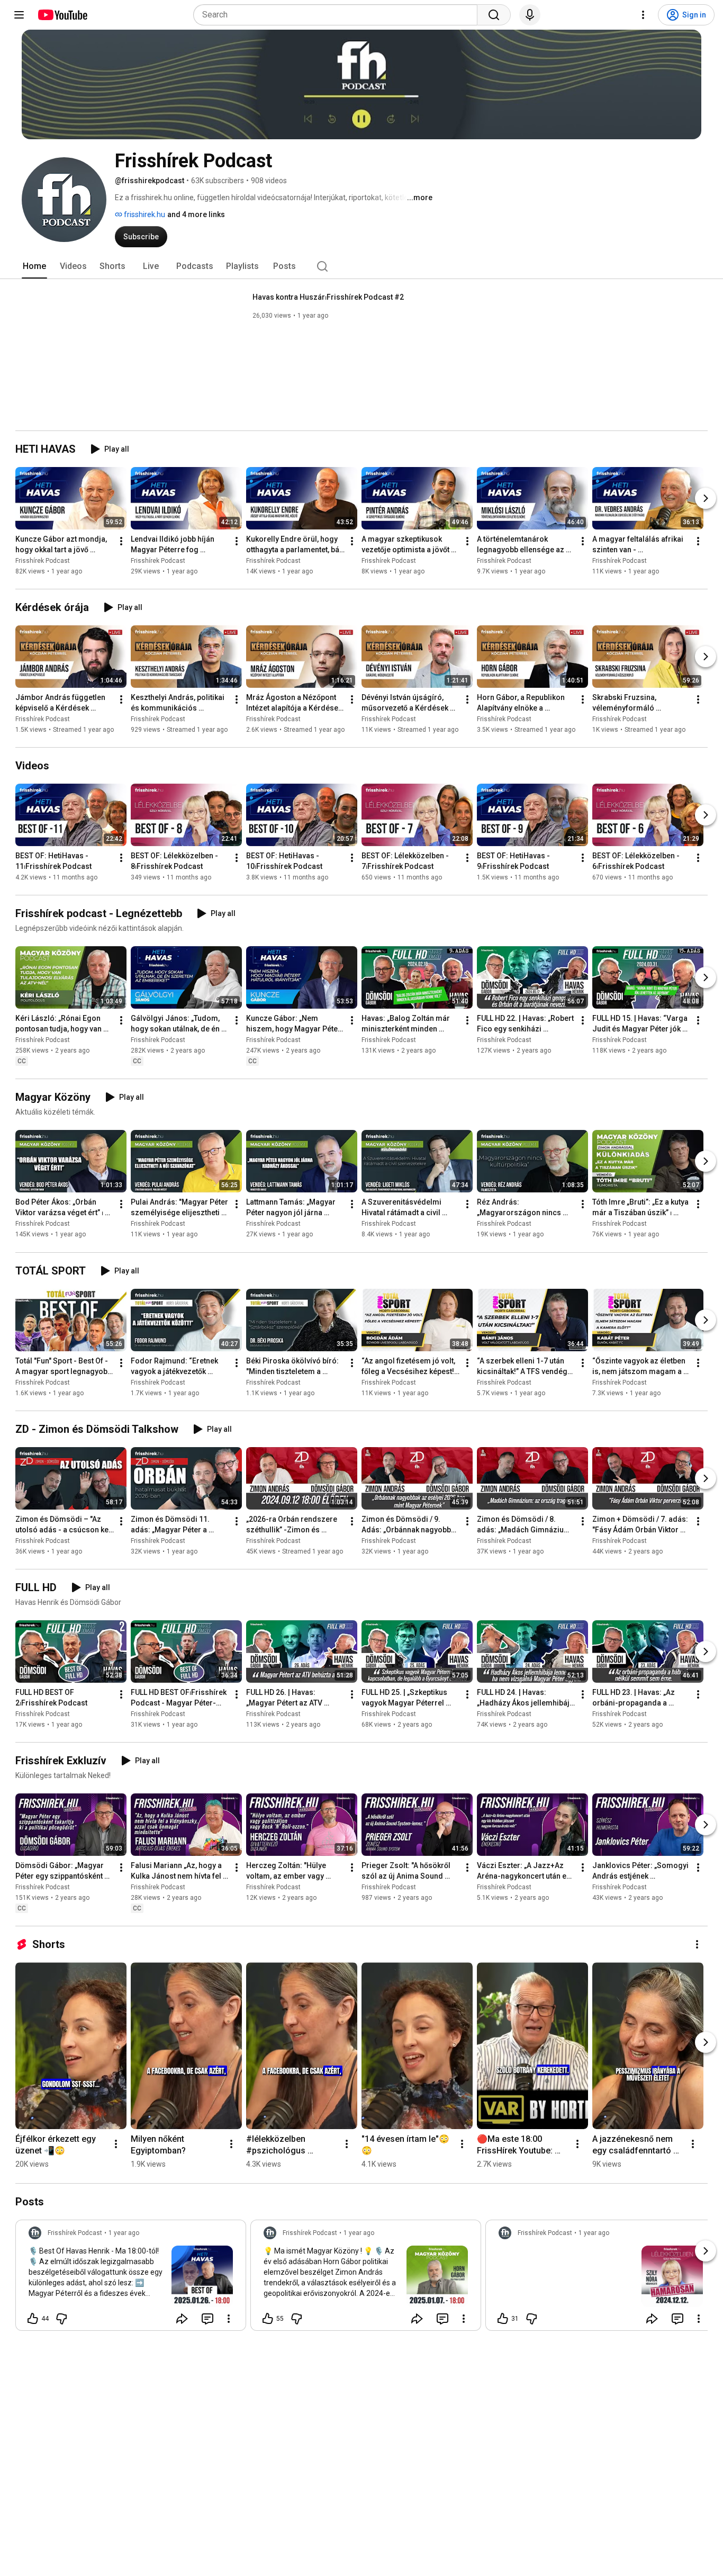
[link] (131, 2278)
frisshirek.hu (144, 214)
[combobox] (338, 15)
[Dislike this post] (61, 2319)
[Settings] (643, 15)
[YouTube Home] (62, 15)
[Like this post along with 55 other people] (268, 2319)
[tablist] (361, 266)
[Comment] (207, 2319)
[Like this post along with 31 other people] (503, 2319)
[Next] (706, 498)
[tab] (34, 266)
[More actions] (121, 541)
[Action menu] (229, 2319)
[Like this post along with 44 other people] (33, 2319)
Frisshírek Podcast (43, 561)
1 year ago (124, 2233)
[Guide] (19, 15)
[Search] (494, 15)
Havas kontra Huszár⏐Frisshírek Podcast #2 (328, 297)
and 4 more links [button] (196, 214)
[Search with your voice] (530, 15)
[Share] (182, 2319)
